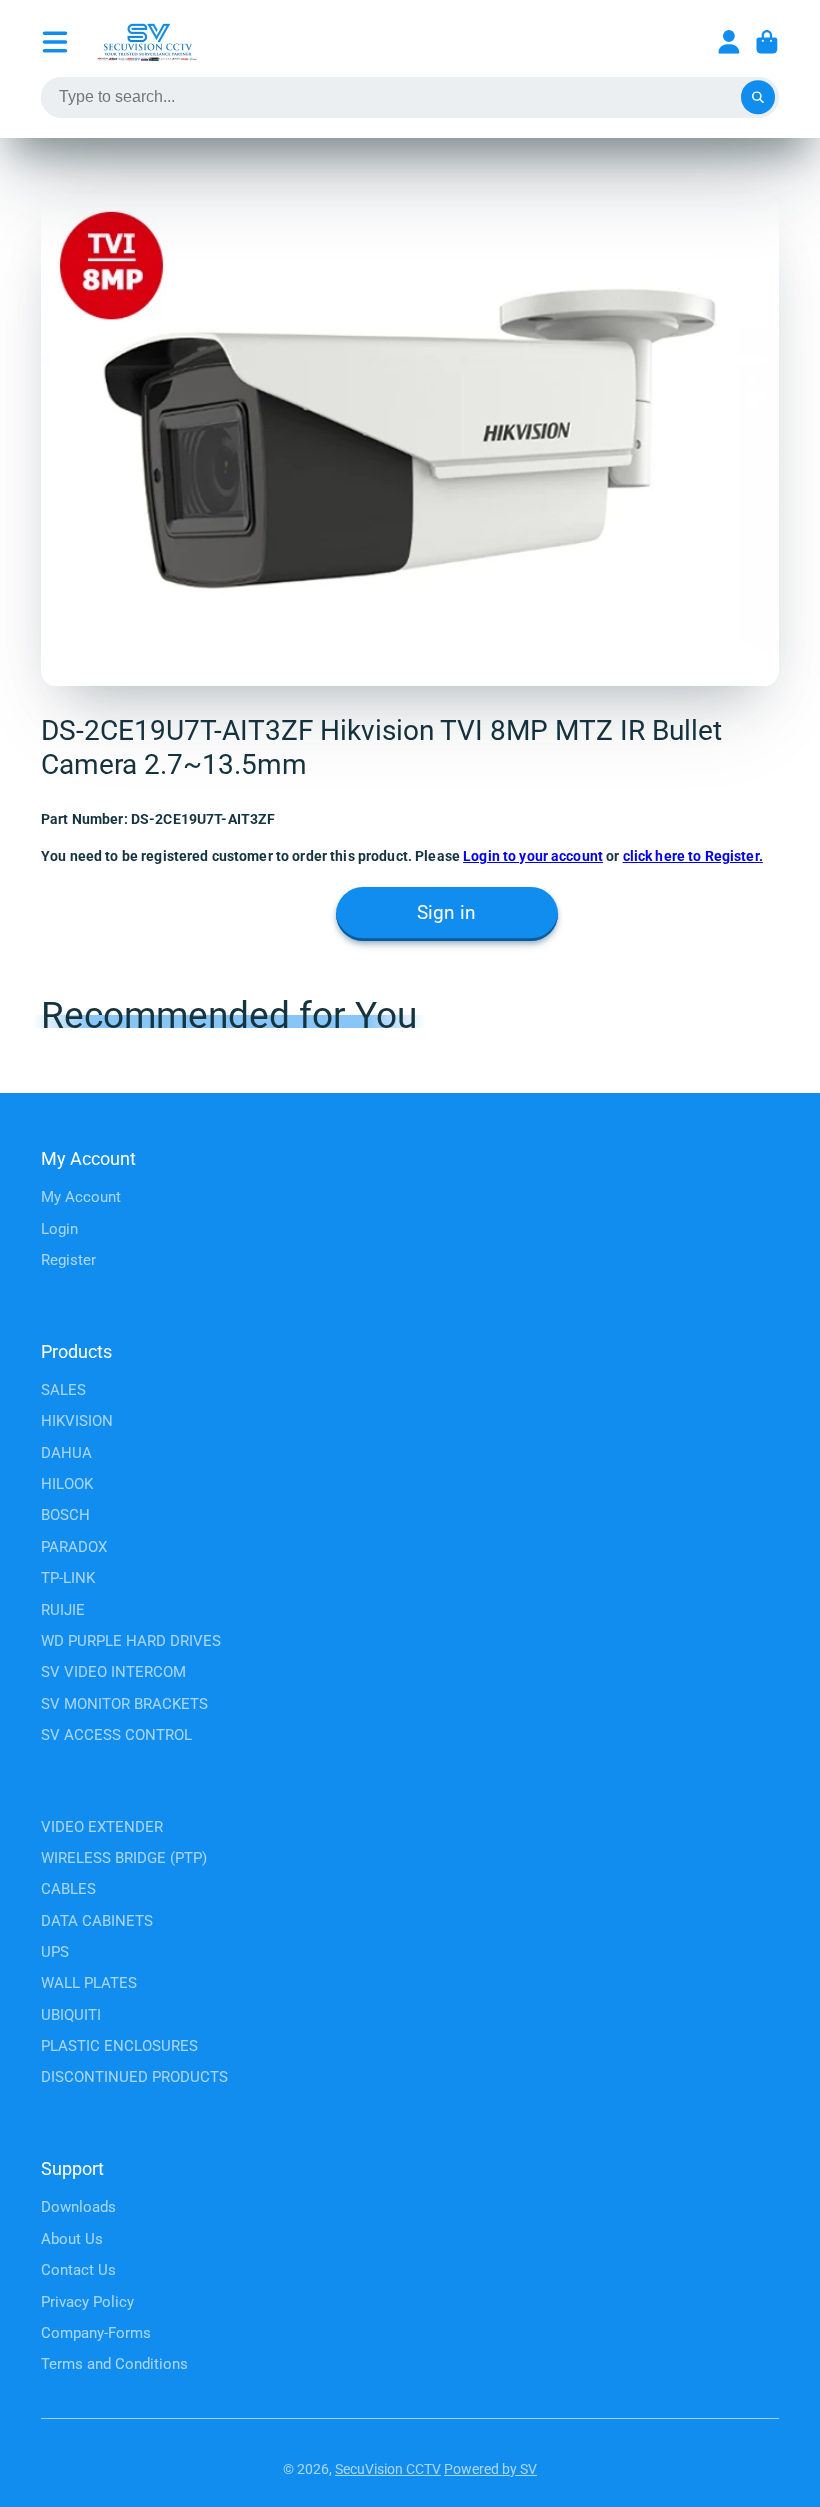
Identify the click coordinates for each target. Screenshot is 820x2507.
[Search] (758, 98)
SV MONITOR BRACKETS (124, 1704)
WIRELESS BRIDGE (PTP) (124, 1858)
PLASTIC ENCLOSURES (119, 2046)
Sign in (446, 913)
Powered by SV (490, 2469)
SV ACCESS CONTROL (116, 1735)
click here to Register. (693, 856)
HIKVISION (77, 1421)
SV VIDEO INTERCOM (113, 1672)
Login (59, 1229)
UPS (55, 1952)
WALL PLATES (89, 1983)
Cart (767, 42)
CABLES (68, 1889)
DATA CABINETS (97, 1921)
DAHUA (66, 1453)
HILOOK (67, 1484)
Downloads (78, 2207)
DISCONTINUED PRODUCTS (134, 2077)
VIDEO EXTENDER (102, 1827)
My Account (81, 1197)
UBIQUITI (71, 2015)
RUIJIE (63, 1610)
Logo (147, 42)
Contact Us (78, 2270)
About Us (72, 2239)
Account (729, 42)
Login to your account (533, 856)
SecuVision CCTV (388, 2469)
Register (68, 1260)
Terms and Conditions (114, 2364)
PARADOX (74, 1547)
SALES (63, 1390)
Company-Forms (96, 2333)
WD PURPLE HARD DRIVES (131, 1641)
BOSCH (65, 1515)
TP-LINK (68, 1578)
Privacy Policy (87, 2302)
